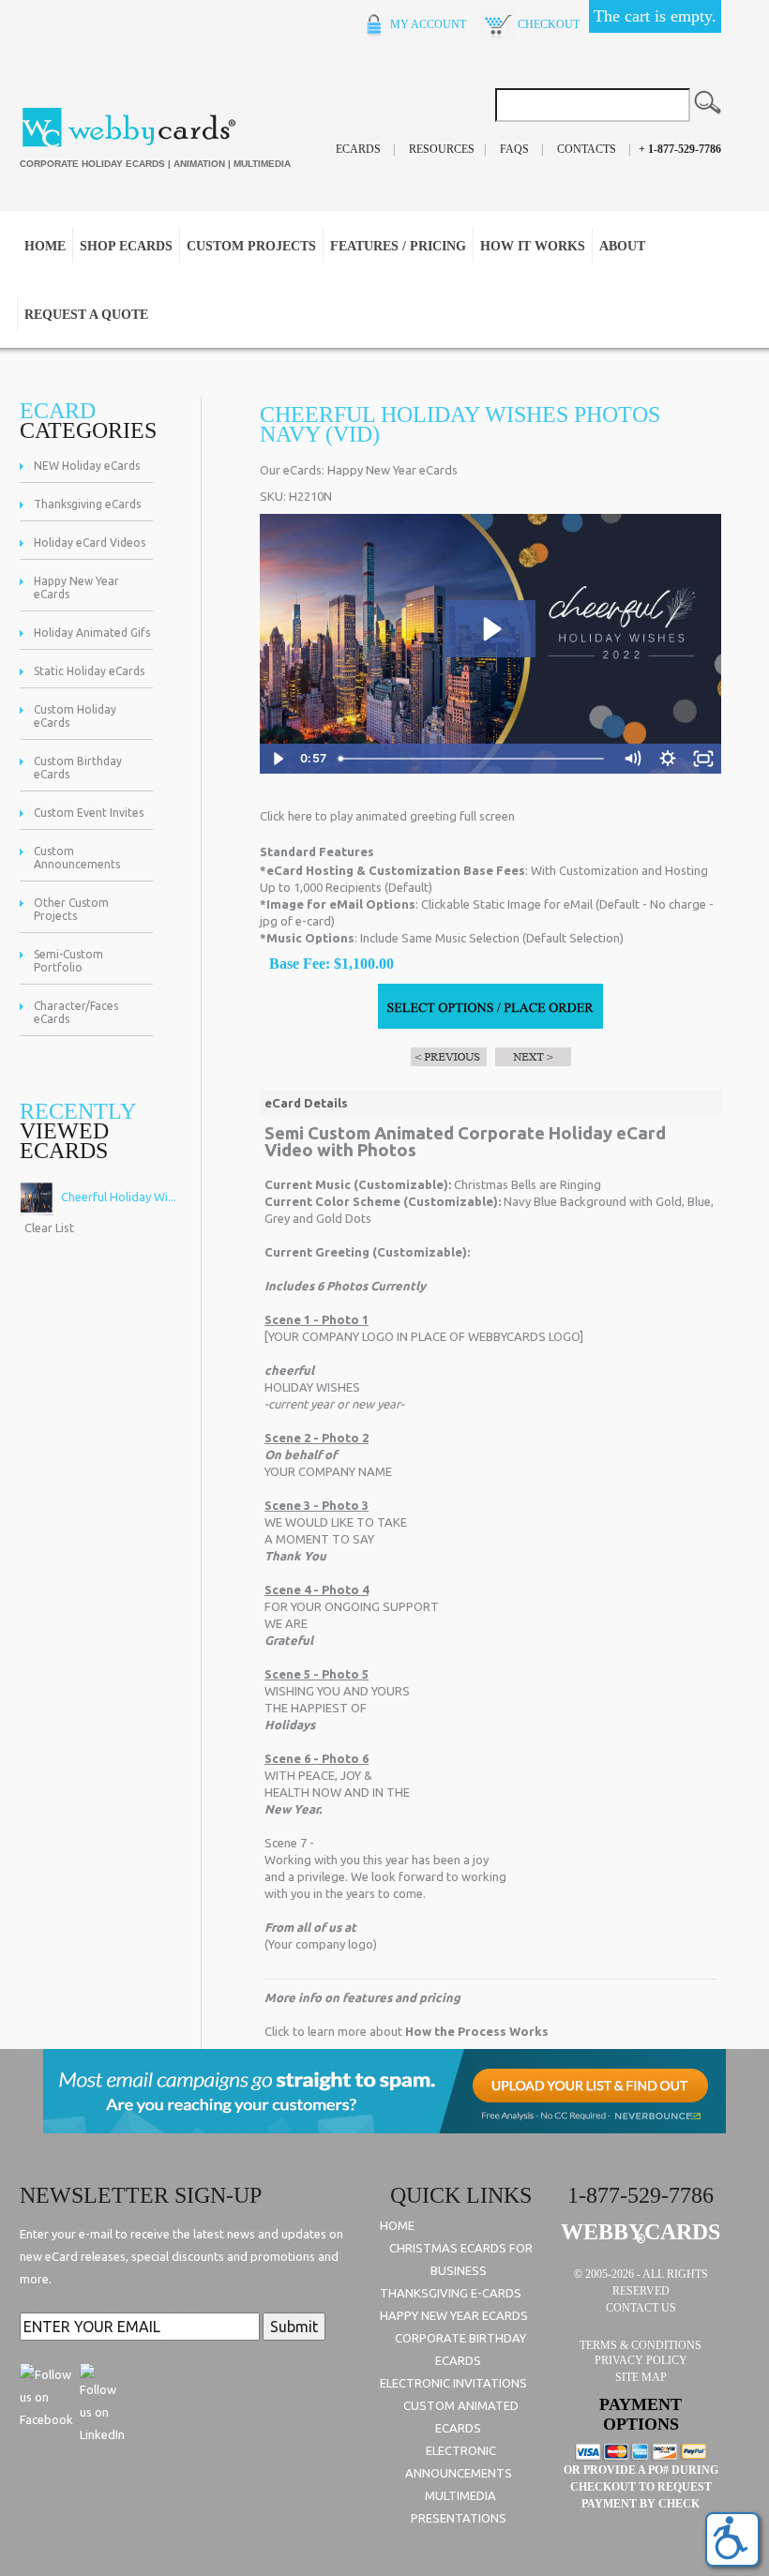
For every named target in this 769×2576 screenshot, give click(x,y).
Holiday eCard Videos (90, 542)
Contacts (587, 149)
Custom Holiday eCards (75, 716)
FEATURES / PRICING (398, 246)
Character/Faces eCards (76, 1012)
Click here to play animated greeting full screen (387, 816)
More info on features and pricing (362, 1997)
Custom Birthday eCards (78, 768)
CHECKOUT (547, 24)
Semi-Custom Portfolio (68, 961)
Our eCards (291, 470)
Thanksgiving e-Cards (451, 2293)
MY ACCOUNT (427, 24)
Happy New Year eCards (76, 588)
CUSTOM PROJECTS (251, 246)
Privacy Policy (641, 2360)
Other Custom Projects (71, 909)
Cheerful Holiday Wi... (117, 1197)
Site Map (641, 2377)
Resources (442, 149)
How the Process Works (477, 2031)
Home (45, 246)
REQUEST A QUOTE (86, 315)
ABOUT (622, 246)
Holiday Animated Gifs (92, 633)
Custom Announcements (77, 858)
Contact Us (641, 2308)
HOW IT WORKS (533, 246)
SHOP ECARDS (126, 246)
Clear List (49, 1228)
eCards (358, 149)
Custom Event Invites (89, 813)
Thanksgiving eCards (87, 504)
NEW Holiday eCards (87, 466)
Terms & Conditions (641, 2345)
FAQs (514, 149)
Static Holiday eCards (89, 671)
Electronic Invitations (453, 2383)
